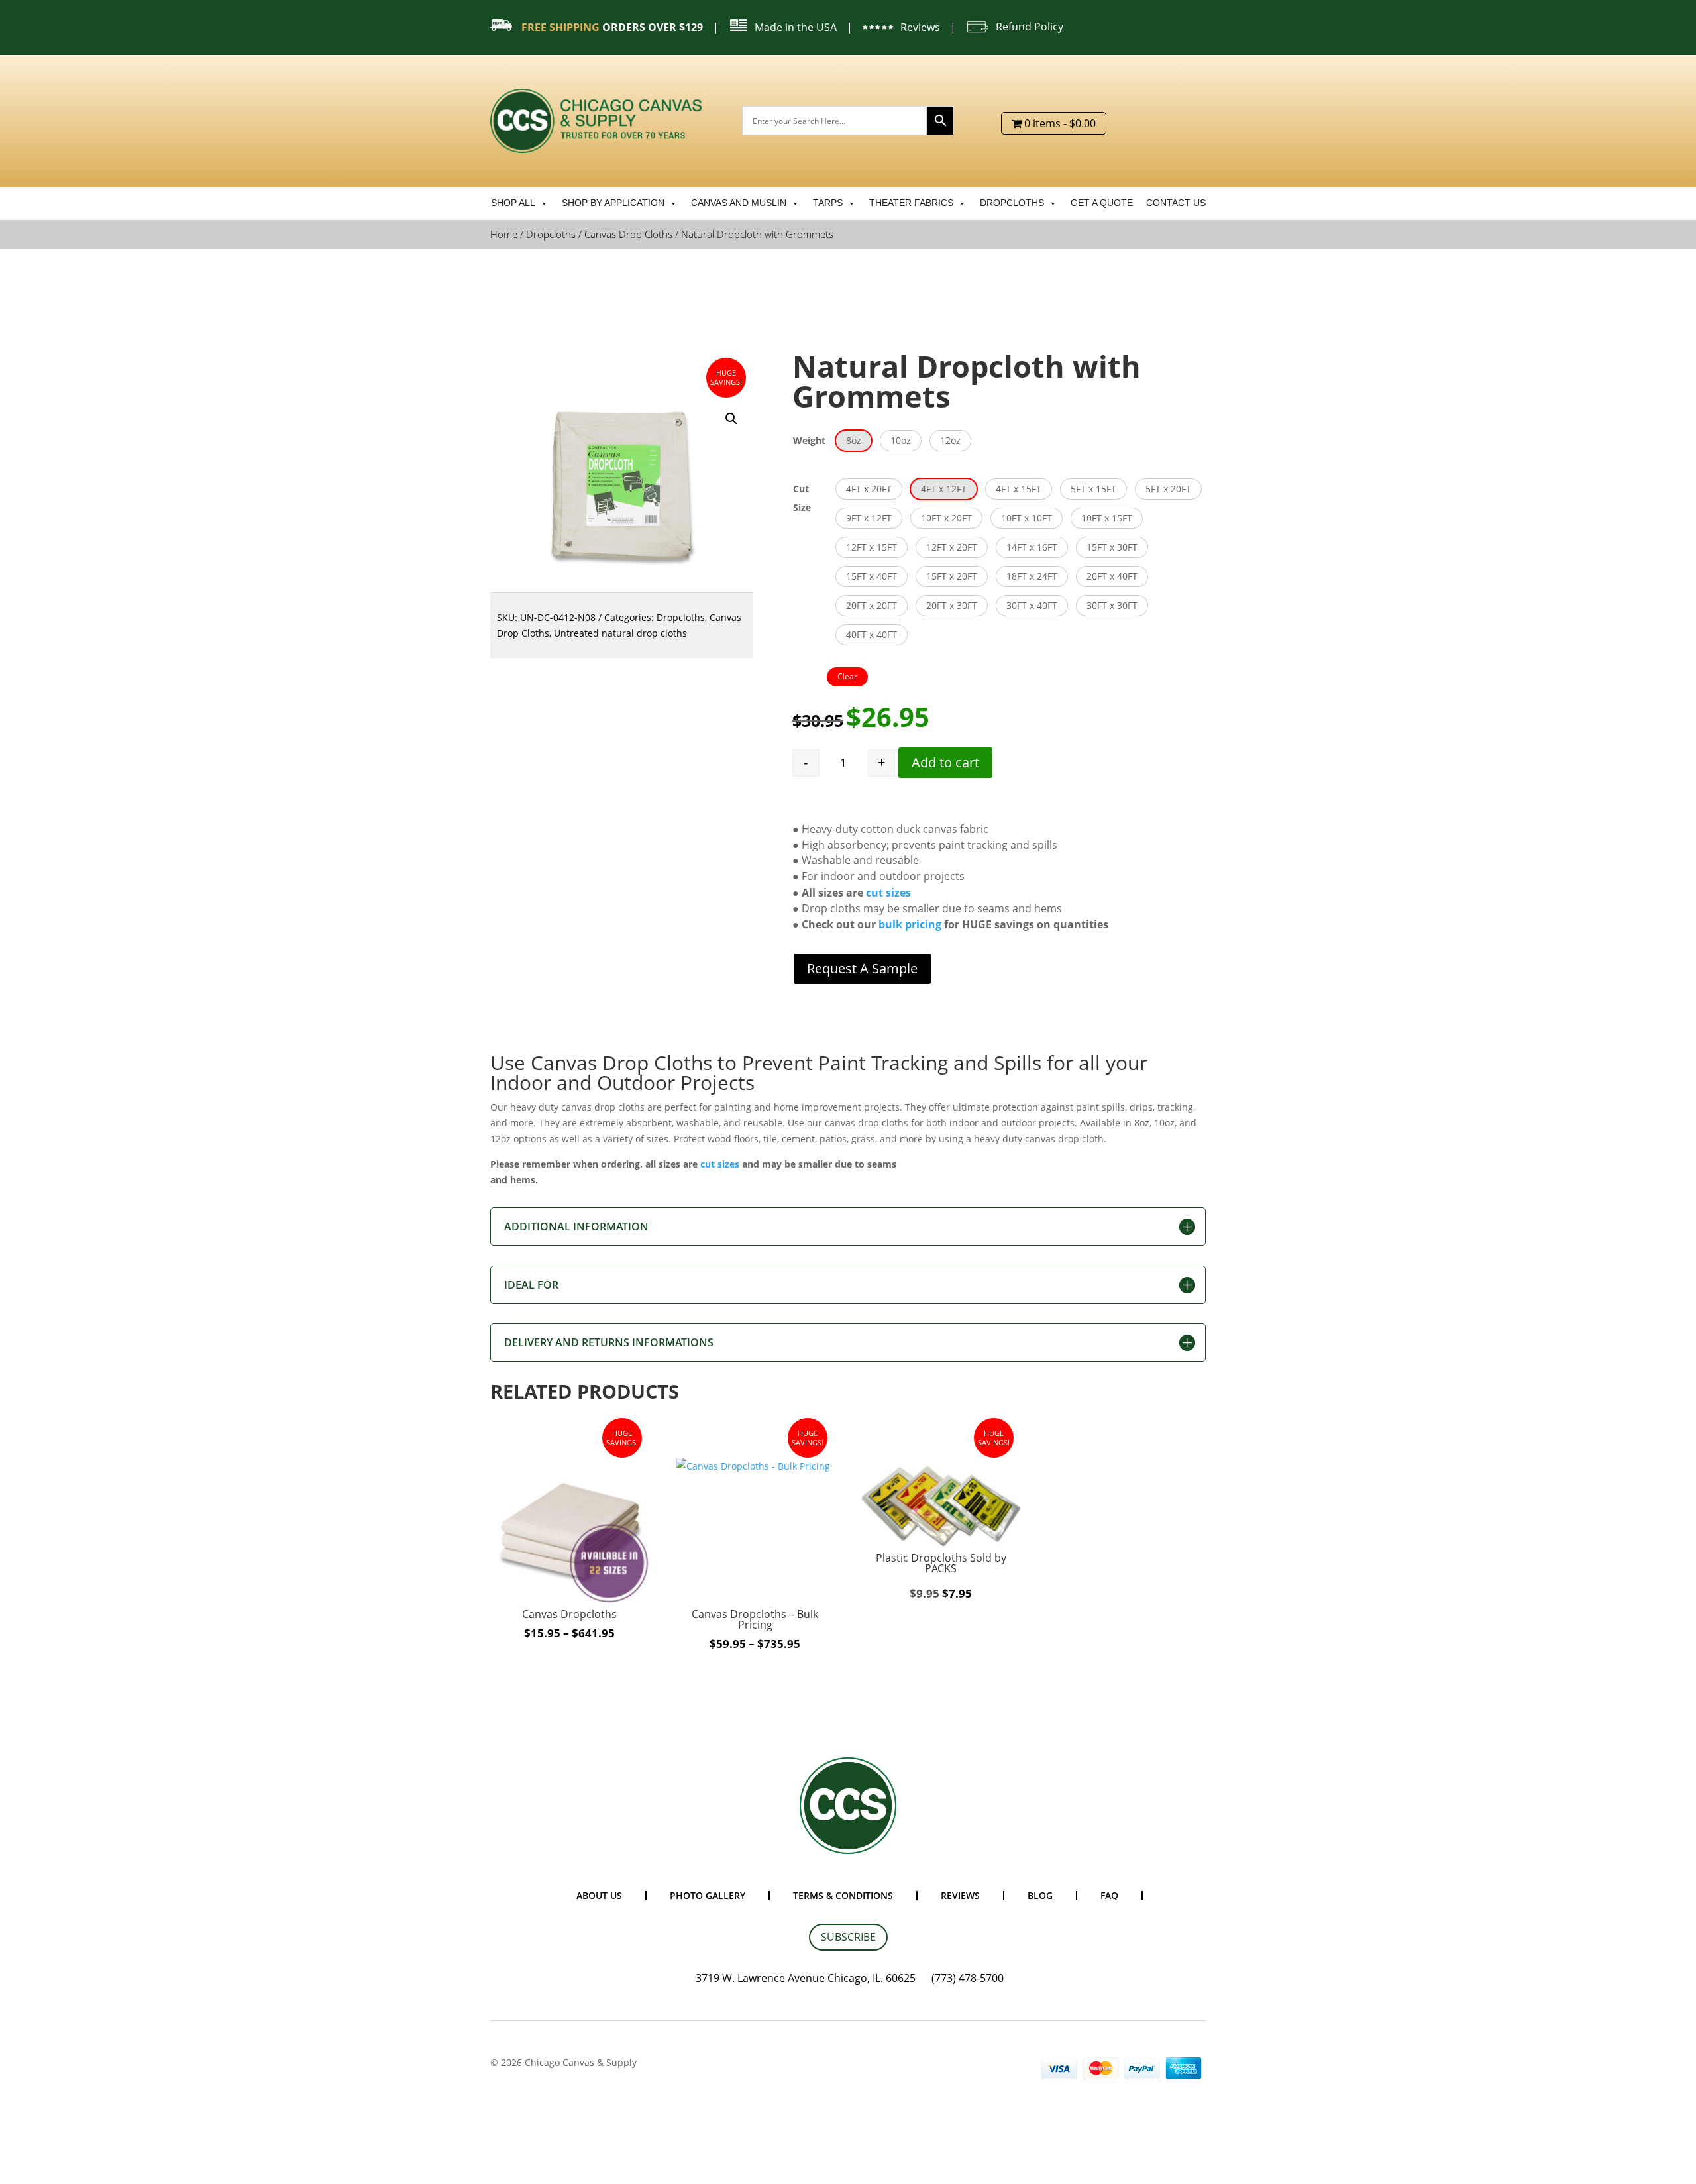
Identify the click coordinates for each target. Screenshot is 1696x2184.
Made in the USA (796, 27)
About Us (599, 1895)
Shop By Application (613, 203)
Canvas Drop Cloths (628, 234)
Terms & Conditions (843, 1895)
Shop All (513, 203)
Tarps (828, 203)
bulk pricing (910, 924)
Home (504, 234)
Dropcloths (1012, 203)
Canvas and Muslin (739, 203)
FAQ (1109, 1895)
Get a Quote (1102, 203)
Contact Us (1176, 203)
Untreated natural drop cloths (620, 633)
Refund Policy (1030, 27)
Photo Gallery (708, 1895)
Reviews (920, 27)
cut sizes (887, 893)
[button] (731, 419)
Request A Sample (862, 968)
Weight (809, 440)
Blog (1040, 1895)
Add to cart (945, 762)
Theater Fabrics (911, 203)
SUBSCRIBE (848, 1937)
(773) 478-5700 (968, 1978)
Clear (847, 676)
